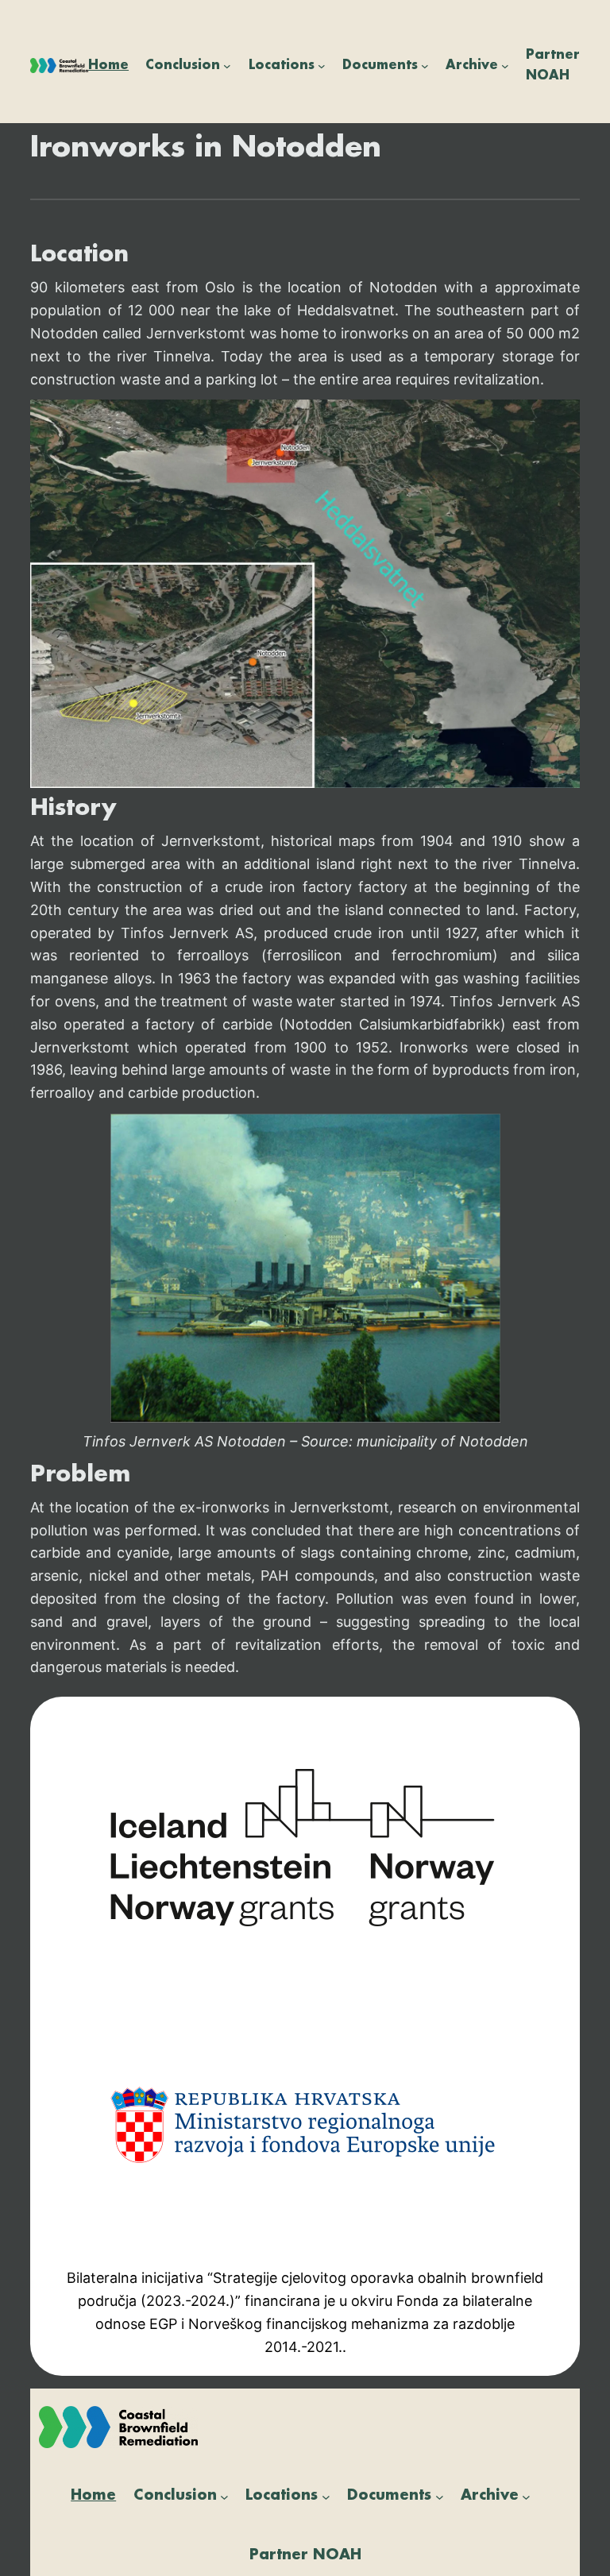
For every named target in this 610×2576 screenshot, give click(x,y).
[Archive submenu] (505, 66)
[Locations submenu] (322, 66)
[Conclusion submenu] (227, 66)
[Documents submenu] (425, 66)
